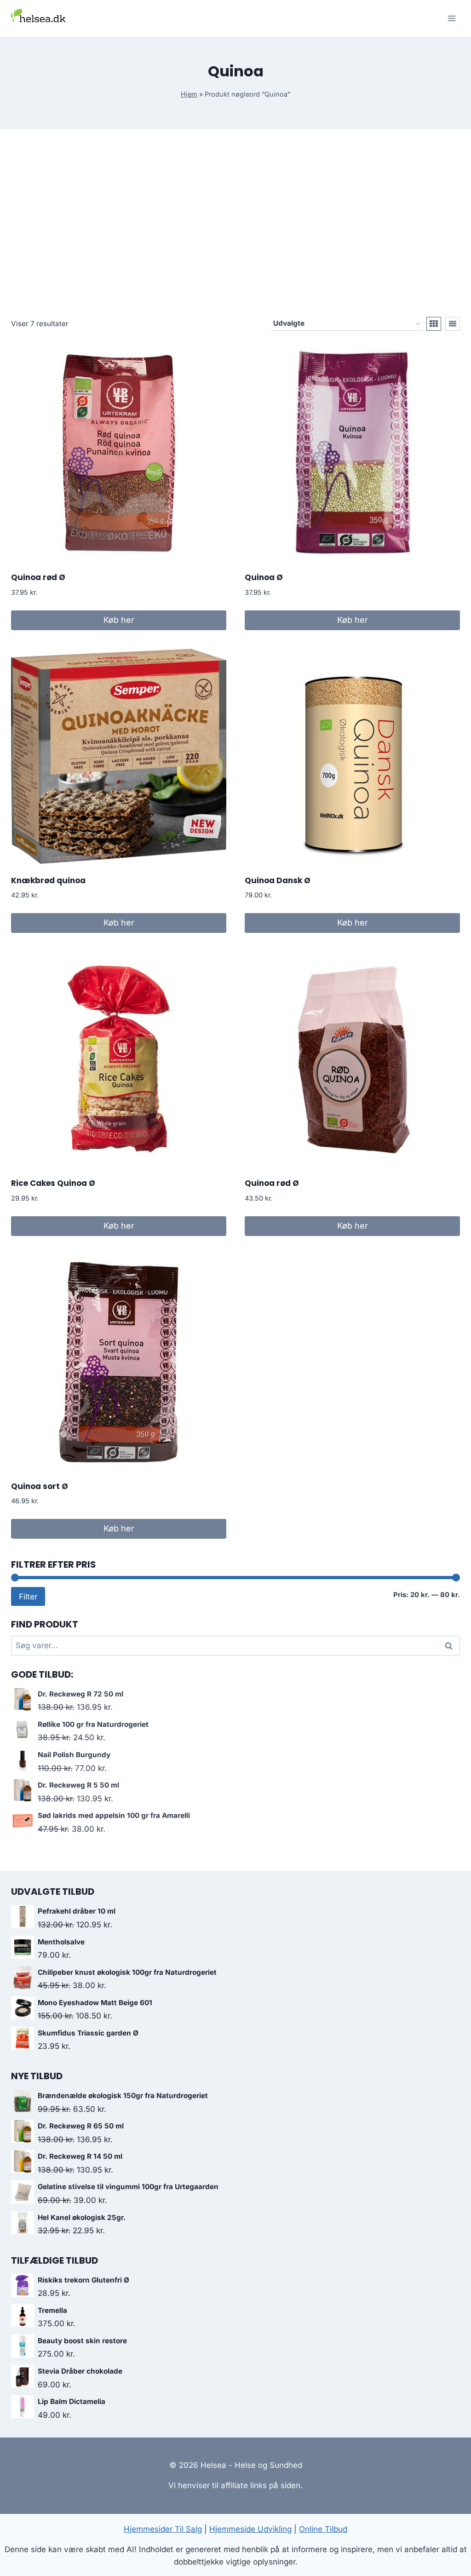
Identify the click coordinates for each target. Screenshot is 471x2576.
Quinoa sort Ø (40, 1486)
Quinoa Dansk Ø (278, 880)
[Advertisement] (235, 230)
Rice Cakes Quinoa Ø (53, 1183)
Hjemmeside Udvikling (250, 2529)
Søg (450, 1646)
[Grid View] (434, 324)
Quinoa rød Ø (38, 577)
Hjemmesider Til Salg (163, 2529)
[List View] (453, 324)
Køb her (119, 620)
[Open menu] (451, 18)
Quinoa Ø (264, 577)
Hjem (189, 94)
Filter (28, 1596)
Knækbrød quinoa (48, 880)
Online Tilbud (323, 2529)
